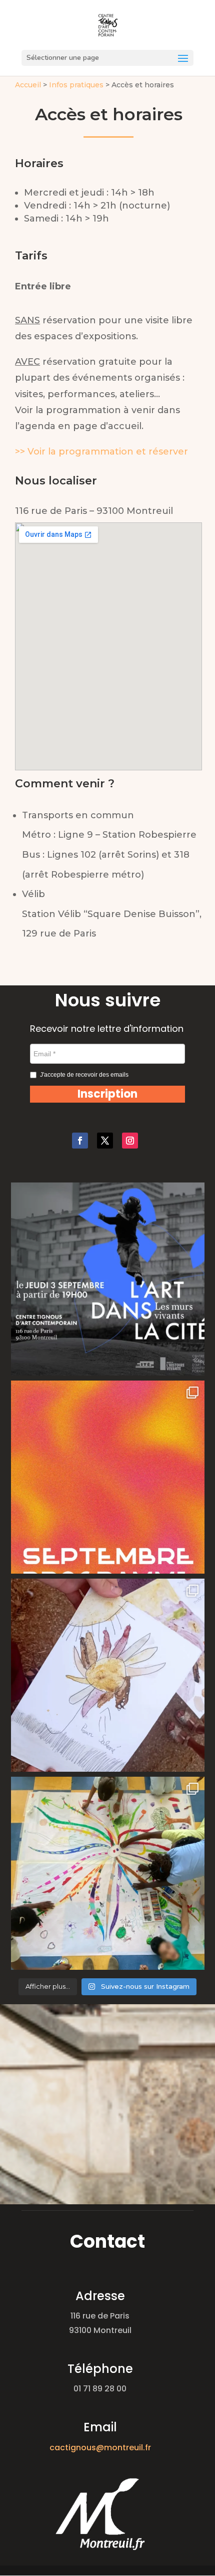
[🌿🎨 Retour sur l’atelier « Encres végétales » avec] (108, 1675)
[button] (107, 1094)
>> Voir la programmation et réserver (101, 452)
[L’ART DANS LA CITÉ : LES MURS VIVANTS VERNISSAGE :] (108, 1279)
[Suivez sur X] (105, 1141)
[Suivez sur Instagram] (130, 1141)
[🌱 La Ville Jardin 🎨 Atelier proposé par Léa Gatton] (108, 1873)
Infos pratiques (76, 85)
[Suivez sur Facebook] (80, 1141)
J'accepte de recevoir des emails (84, 1075)
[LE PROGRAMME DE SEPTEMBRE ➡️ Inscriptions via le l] (108, 1477)
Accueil (28, 85)
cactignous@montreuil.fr (100, 2448)
